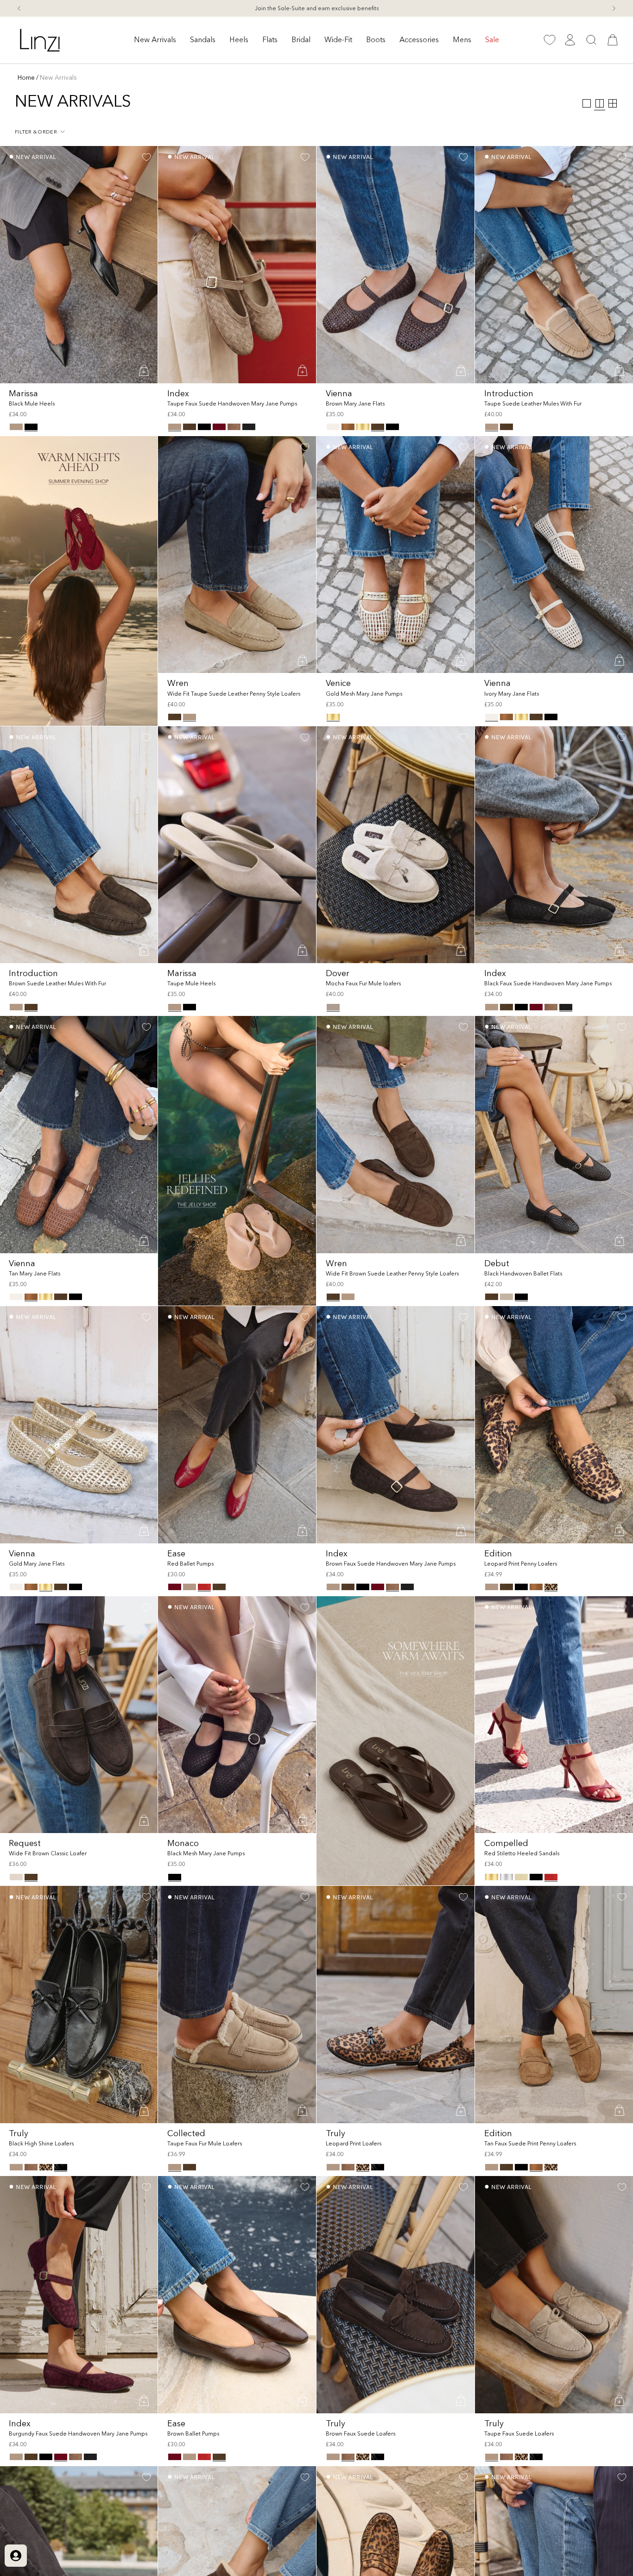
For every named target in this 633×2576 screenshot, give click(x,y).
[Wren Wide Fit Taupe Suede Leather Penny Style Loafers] (237, 555)
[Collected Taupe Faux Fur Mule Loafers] (237, 2005)
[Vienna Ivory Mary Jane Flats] (554, 555)
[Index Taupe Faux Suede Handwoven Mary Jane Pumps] (237, 265)
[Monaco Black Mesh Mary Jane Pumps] (237, 1715)
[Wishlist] (550, 40)
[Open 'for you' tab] (16, 2556)
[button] (155, 40)
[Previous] (19, 8)
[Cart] (613, 40)
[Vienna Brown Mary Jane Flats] (396, 265)
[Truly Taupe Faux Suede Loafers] (554, 2295)
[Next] (614, 8)
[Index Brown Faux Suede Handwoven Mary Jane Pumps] (396, 1425)
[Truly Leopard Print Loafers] (396, 2005)
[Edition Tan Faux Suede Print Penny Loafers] (554, 2005)
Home (26, 77)
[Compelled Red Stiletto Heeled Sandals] (554, 1715)
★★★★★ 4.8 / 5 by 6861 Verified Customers (316, 8)
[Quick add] (145, 370)
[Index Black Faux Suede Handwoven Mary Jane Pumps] (554, 845)
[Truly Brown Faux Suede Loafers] (396, 2295)
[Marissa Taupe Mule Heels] (237, 845)
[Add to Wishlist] (146, 157)
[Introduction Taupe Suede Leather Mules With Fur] (554, 265)
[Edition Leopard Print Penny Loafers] (554, 1425)
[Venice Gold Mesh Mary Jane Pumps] (396, 555)
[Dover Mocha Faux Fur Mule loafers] (396, 845)
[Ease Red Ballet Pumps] (237, 1425)
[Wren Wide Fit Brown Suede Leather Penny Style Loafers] (396, 1135)
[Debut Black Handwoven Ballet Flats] (554, 1135)
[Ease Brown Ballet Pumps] (237, 2295)
